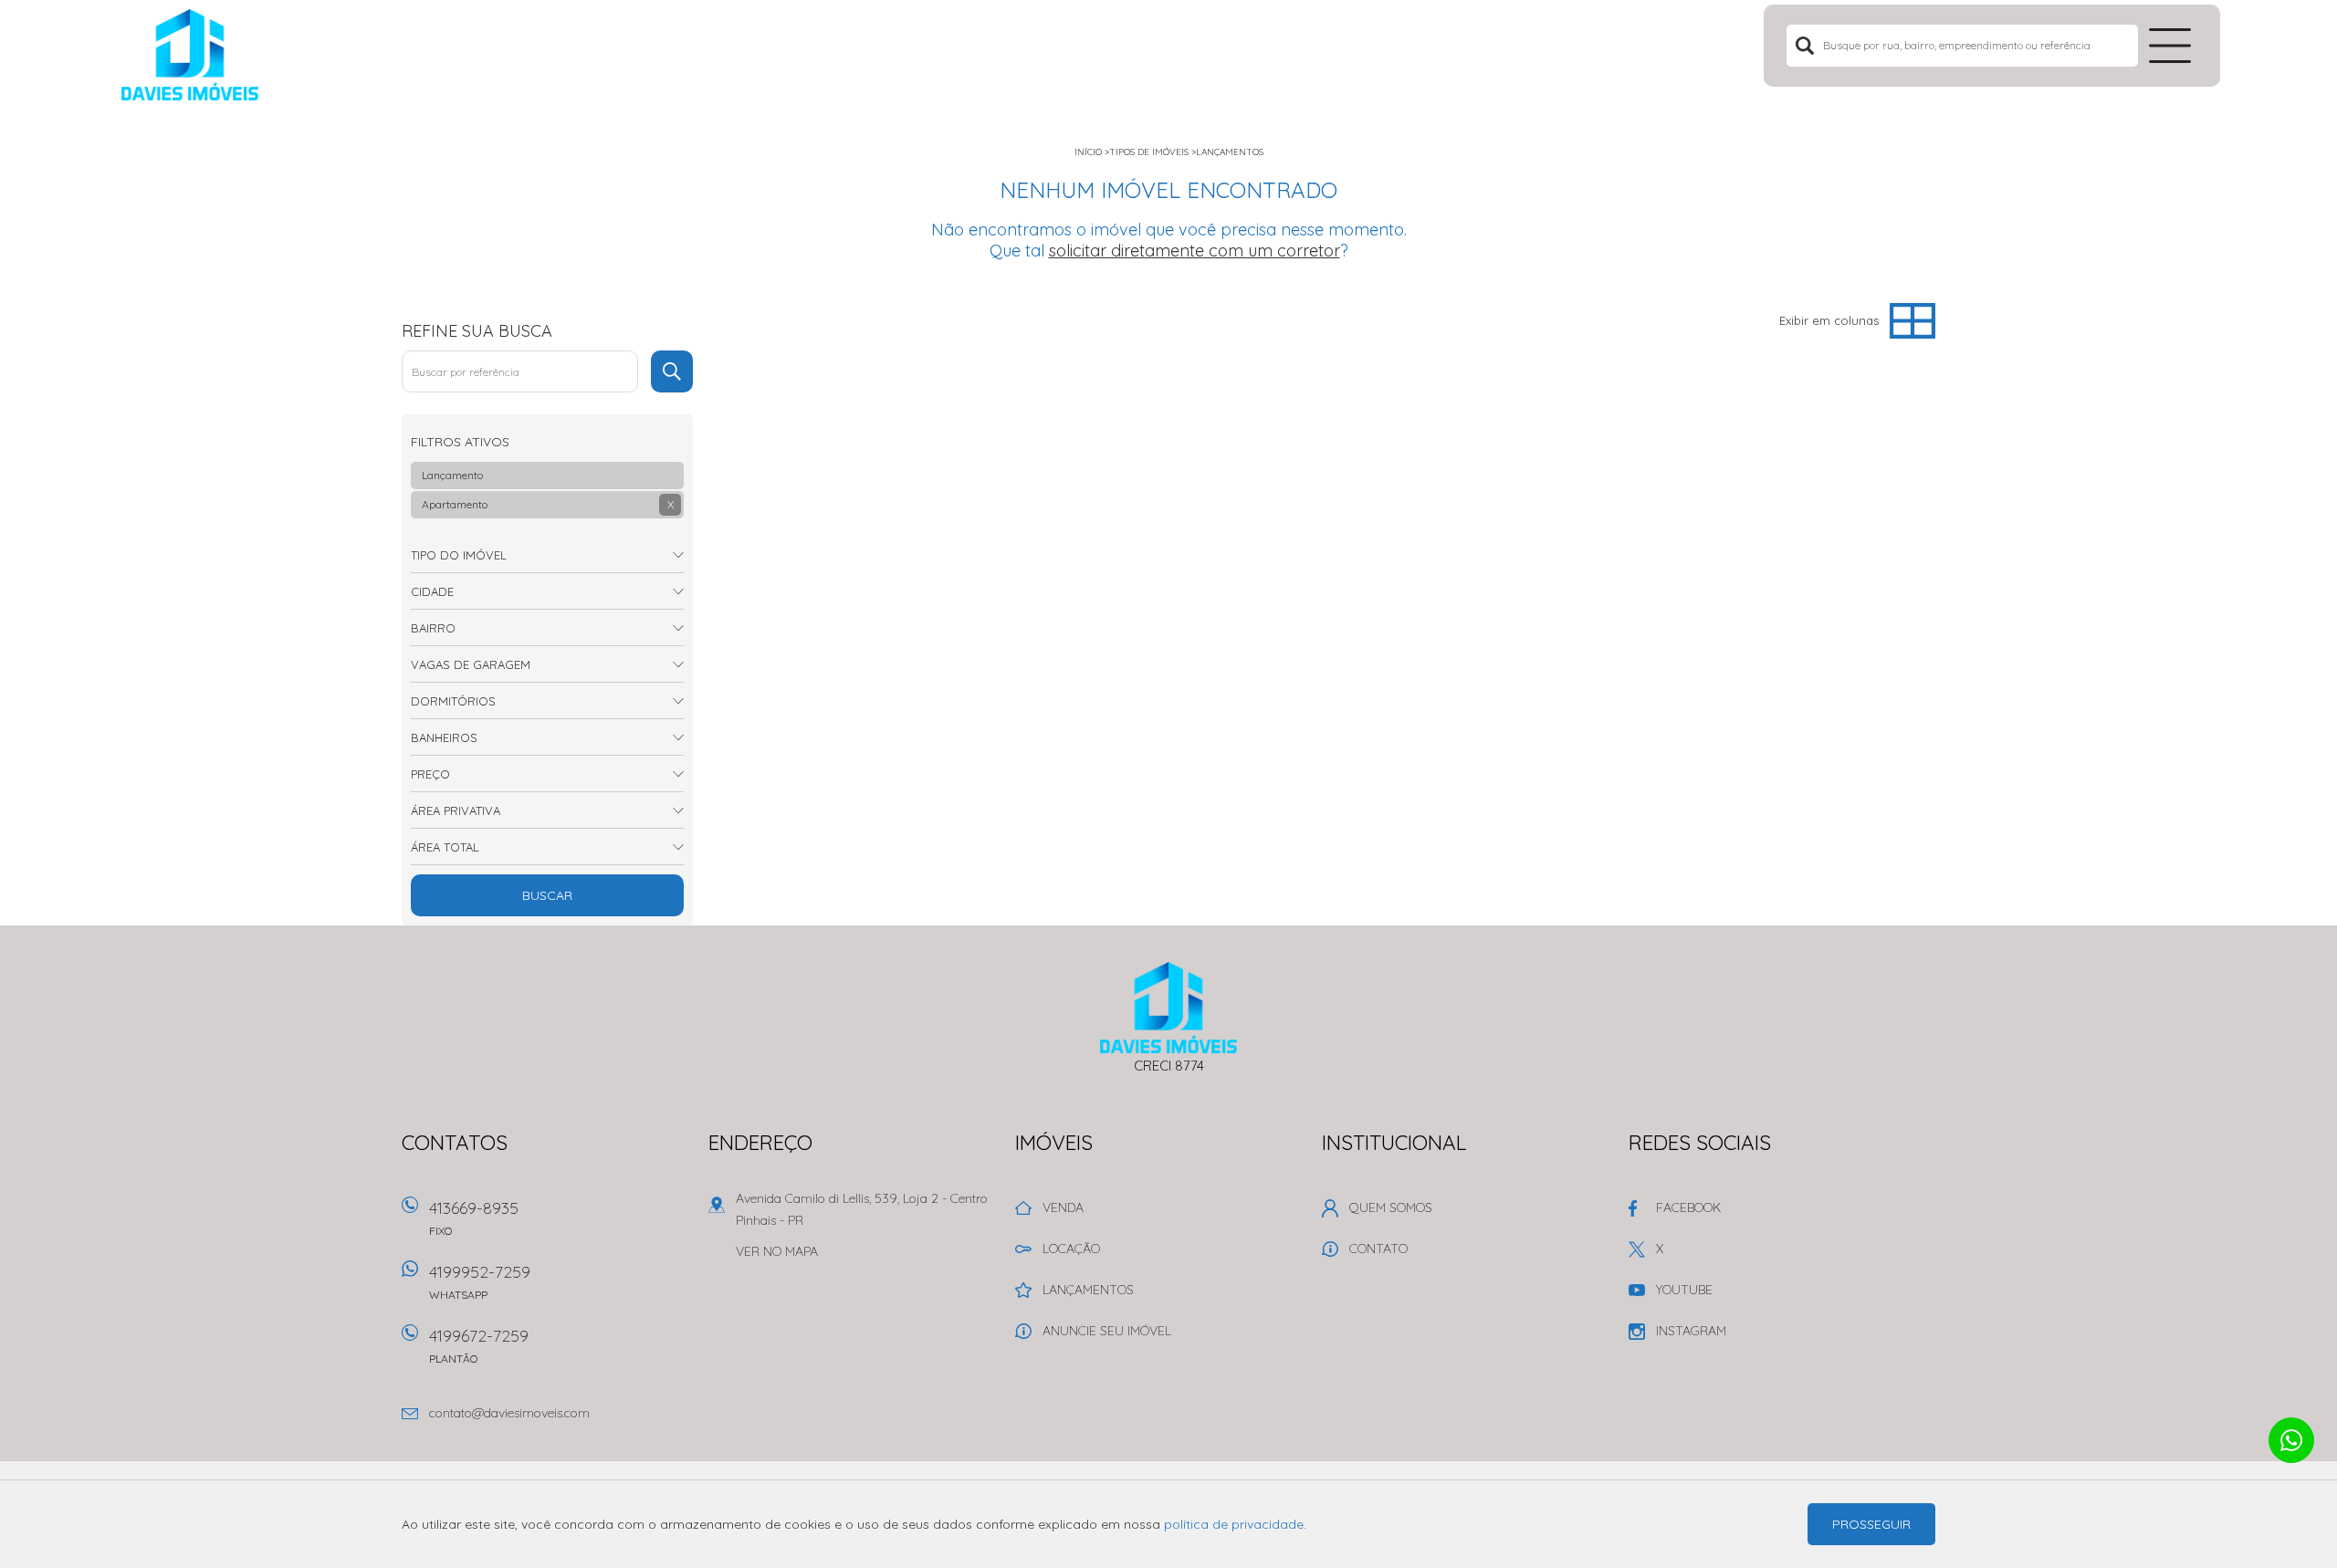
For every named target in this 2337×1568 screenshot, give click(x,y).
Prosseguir (1871, 1524)
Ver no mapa (777, 1251)
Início (1088, 152)
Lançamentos (1230, 152)
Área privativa (456, 810)
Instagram (1691, 1331)
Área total (445, 847)
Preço (430, 774)
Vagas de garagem (471, 664)
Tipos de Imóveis (1149, 152)
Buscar (547, 895)
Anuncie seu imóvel (1107, 1331)
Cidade (432, 591)
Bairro (433, 628)
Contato (1378, 1249)
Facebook (1688, 1207)
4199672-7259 (479, 1345)
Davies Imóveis (1169, 1008)
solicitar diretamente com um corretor (1195, 251)
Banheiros (444, 737)
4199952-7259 (480, 1281)
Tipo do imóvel (459, 555)
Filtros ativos (460, 442)
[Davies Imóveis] (236, 55)
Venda (1063, 1207)
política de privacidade (1234, 1524)
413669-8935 (474, 1218)
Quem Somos (1391, 1207)
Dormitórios (453, 701)
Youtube (1684, 1290)
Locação (1071, 1249)
